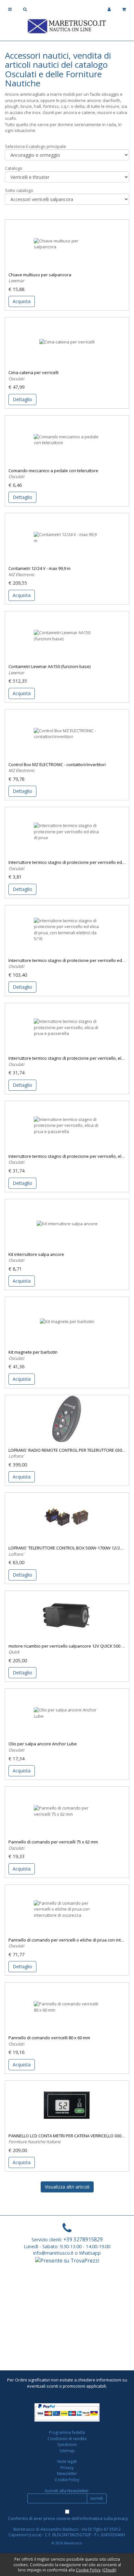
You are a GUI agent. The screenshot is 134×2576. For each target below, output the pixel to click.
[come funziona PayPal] (67, 2412)
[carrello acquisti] (124, 9)
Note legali (67, 2461)
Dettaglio (22, 399)
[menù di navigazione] (10, 9)
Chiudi (109, 2570)
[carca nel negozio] (25, 9)
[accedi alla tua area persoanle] (109, 9)
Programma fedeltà (67, 2432)
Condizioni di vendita (67, 2438)
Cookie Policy (67, 2480)
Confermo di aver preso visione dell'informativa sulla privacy (68, 2518)
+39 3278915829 (83, 2239)
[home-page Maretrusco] (67, 25)
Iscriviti (97, 2498)
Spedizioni (67, 2444)
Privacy (67, 2467)
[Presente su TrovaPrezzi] (67, 2260)
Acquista (22, 301)
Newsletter (67, 2473)
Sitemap (67, 2451)
